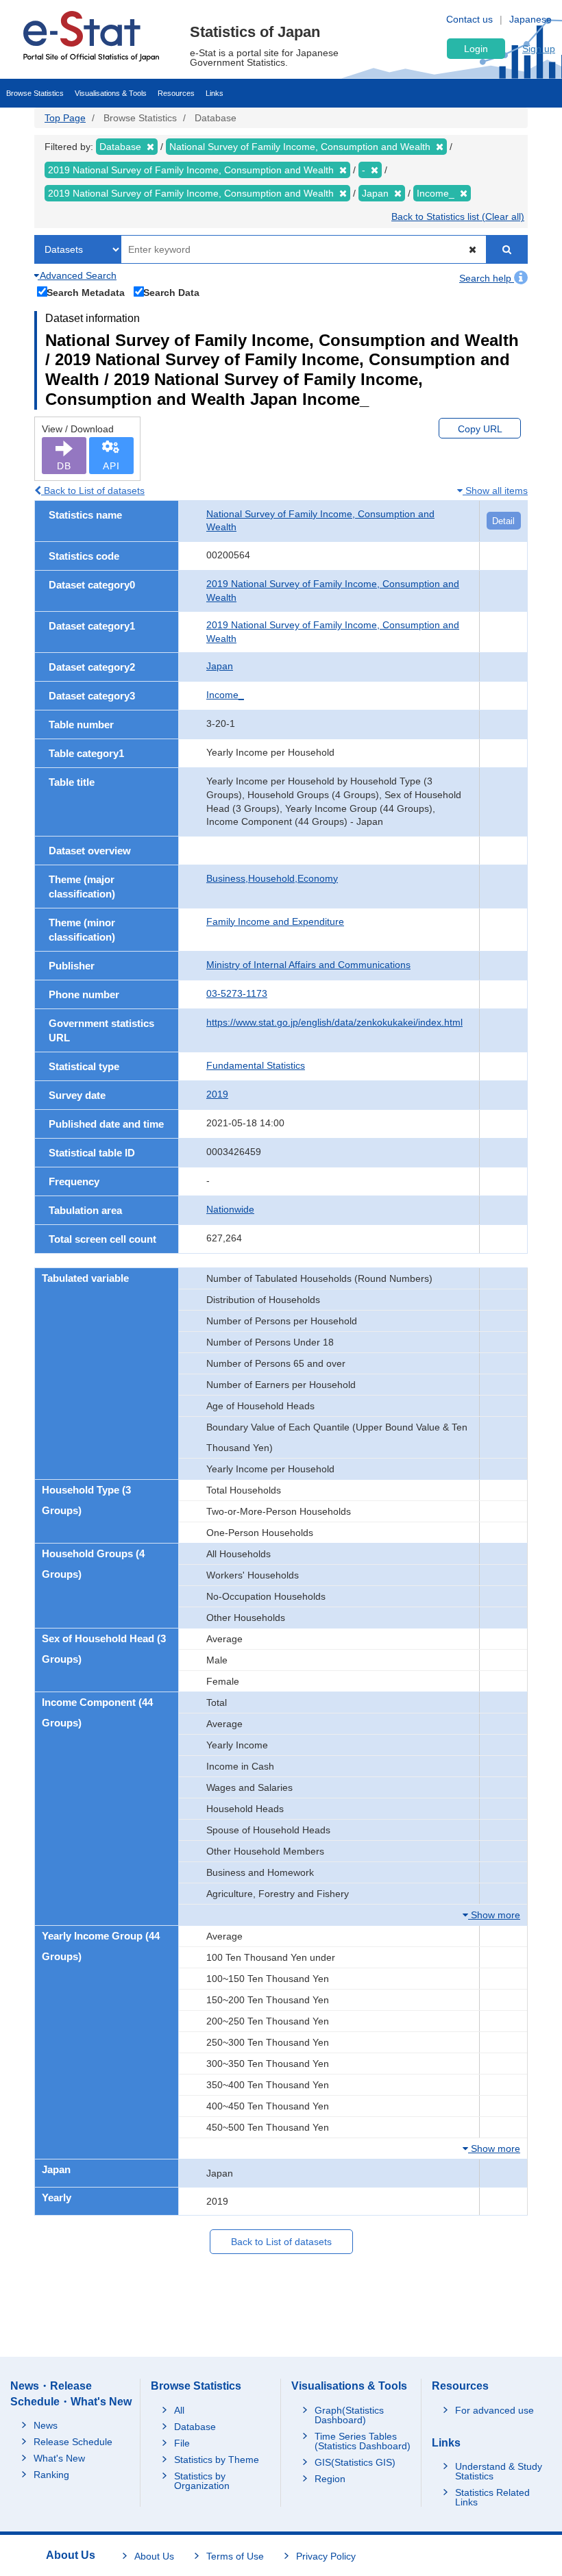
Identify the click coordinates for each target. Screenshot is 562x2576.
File (182, 2443)
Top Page (65, 118)
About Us (154, 2556)
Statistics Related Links (492, 2497)
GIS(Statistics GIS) (355, 2462)
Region (330, 2479)
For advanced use (494, 2410)
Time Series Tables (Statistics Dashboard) (363, 2441)
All (179, 2410)
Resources (176, 93)
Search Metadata (86, 292)
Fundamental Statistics (256, 1065)
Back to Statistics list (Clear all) (458, 216)
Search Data (171, 292)
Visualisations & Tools (111, 93)
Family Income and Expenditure (275, 921)
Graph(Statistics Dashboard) (349, 2415)
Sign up (539, 49)
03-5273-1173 (237, 993)
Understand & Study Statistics (499, 2471)
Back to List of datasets (93, 491)
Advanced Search (77, 275)
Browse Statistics (35, 93)
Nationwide (230, 1209)
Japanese (530, 19)
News (46, 2425)
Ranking (51, 2475)
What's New (59, 2458)
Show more (494, 1915)
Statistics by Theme (217, 2460)
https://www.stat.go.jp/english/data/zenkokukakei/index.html (334, 1022)
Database (195, 2427)
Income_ (225, 695)
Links (215, 93)
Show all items (495, 491)
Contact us (469, 19)
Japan (220, 666)
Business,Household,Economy (272, 878)
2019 (217, 1094)
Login (476, 49)
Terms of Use (235, 2556)
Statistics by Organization (202, 2481)
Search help (487, 278)
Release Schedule (73, 2442)
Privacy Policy (326, 2556)
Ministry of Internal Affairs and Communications (308, 965)
